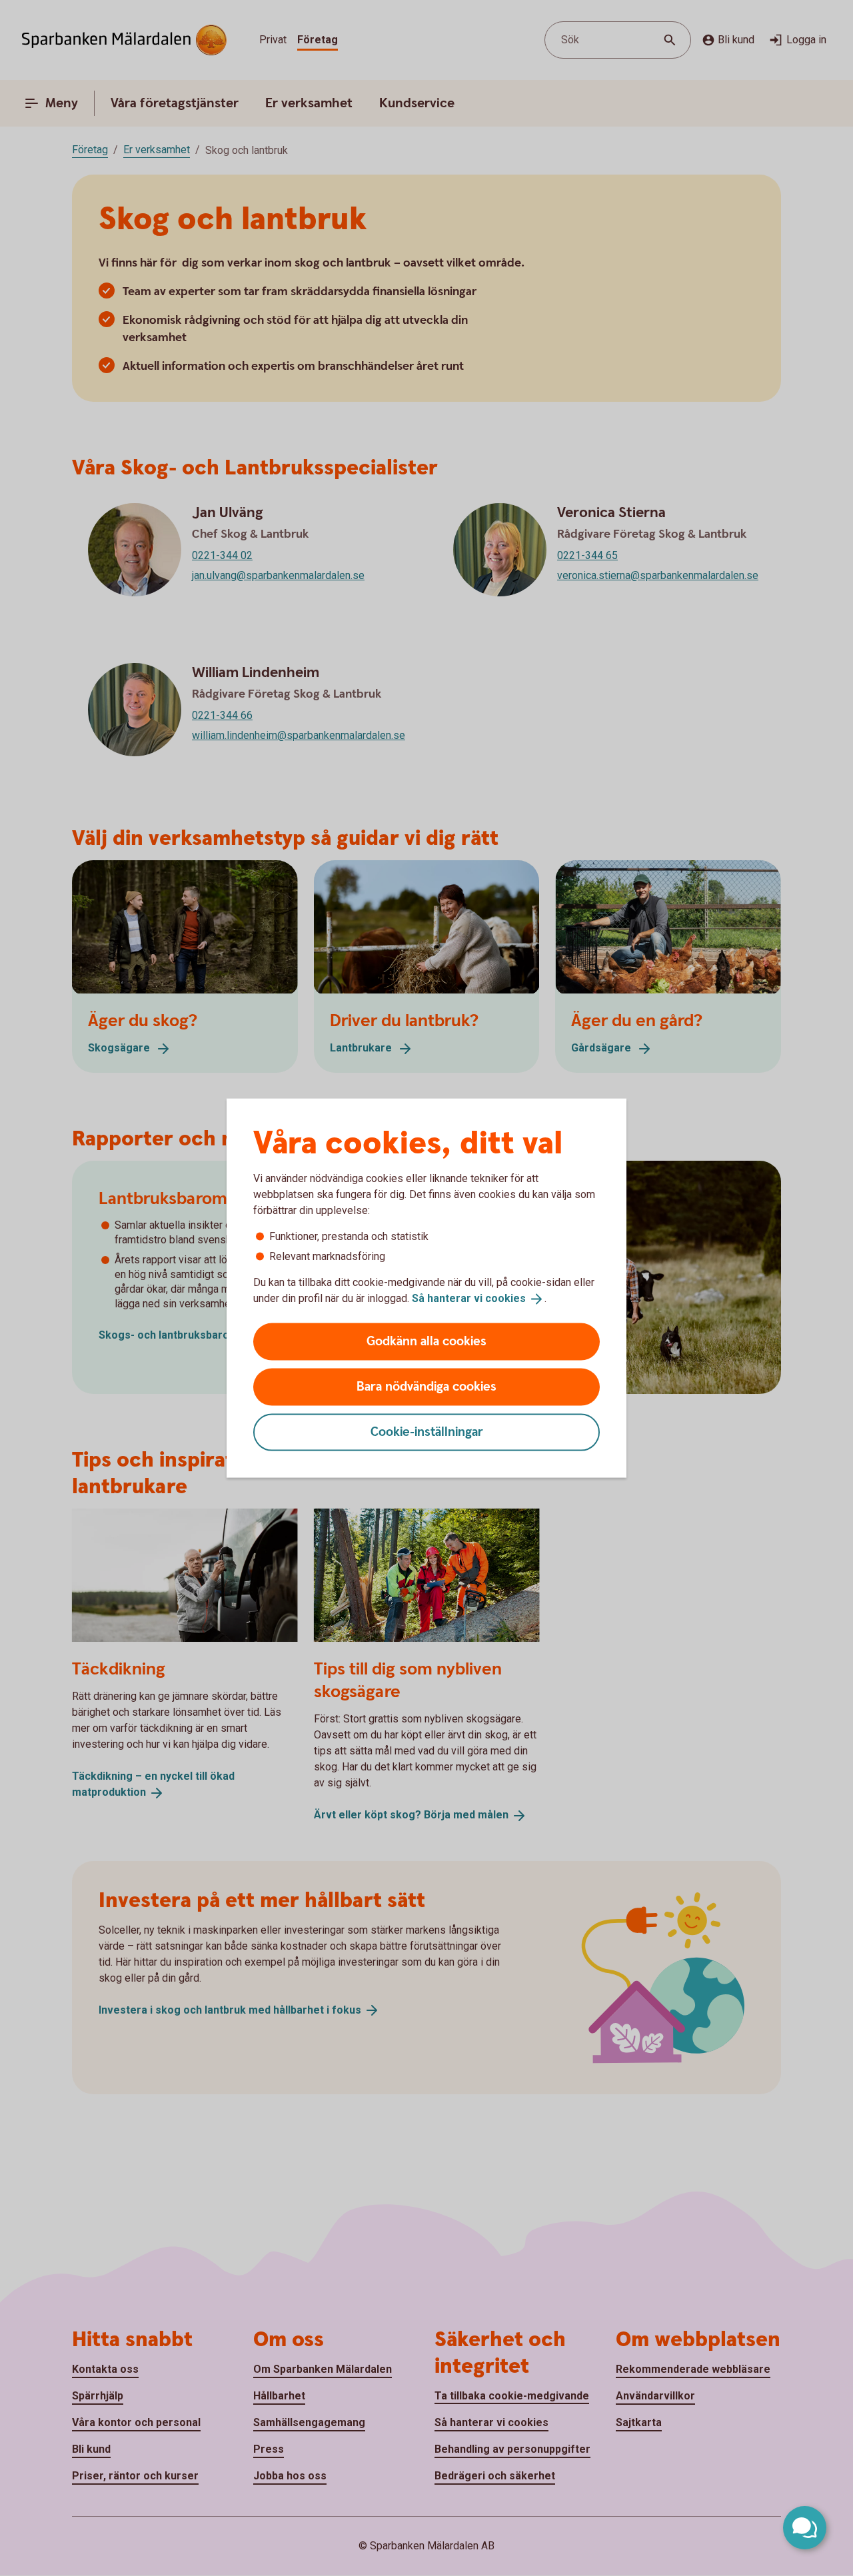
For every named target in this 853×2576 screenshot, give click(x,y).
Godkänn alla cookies (426, 1341)
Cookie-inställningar (427, 1432)
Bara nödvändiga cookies (426, 1386)
